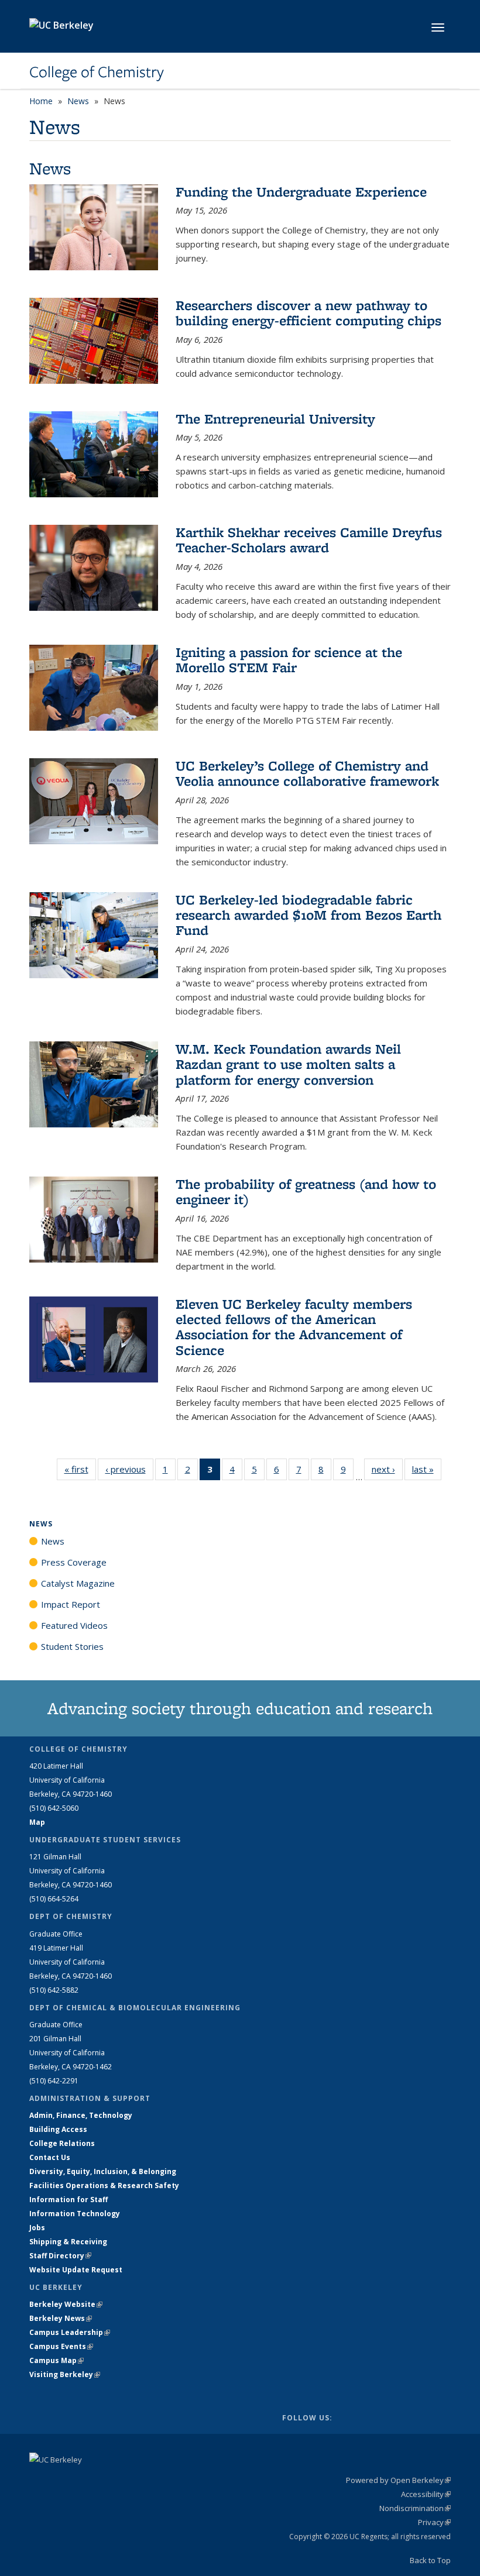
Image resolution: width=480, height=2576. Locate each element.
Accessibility (426, 2494)
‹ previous (129, 1469)
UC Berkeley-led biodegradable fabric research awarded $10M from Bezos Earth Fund (308, 915)
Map (37, 1822)
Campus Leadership (70, 2332)
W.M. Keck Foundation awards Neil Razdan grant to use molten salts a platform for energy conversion (288, 1064)
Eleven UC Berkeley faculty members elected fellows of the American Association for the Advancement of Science (294, 1327)
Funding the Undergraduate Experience (301, 192)
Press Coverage (74, 1562)
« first (80, 1469)
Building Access (58, 2129)
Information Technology (75, 2214)
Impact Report (71, 1604)
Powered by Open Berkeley (398, 2480)
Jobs (37, 2228)
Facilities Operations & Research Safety (104, 2185)
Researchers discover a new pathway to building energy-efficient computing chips (308, 313)
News (78, 101)
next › (387, 1469)
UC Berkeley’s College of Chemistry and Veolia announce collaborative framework (307, 773)
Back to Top (430, 2560)
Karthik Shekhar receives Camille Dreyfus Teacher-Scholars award (309, 540)
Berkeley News (61, 2318)
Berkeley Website (66, 2304)
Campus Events (61, 2346)
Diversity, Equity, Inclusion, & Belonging (103, 2171)
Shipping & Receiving (68, 2242)
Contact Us (50, 2157)
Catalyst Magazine (78, 1583)
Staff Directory (60, 2256)
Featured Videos (74, 1625)
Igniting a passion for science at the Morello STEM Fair (289, 660)
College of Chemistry (97, 72)
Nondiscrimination (415, 2508)
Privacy (434, 2522)
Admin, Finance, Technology (81, 2115)
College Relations (62, 2143)
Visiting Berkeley (65, 2374)
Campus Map (56, 2360)
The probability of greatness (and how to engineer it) (306, 1191)
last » (427, 1469)
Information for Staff (68, 2200)
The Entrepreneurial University (275, 419)
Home (41, 101)
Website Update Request (76, 2270)
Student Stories (72, 1646)
